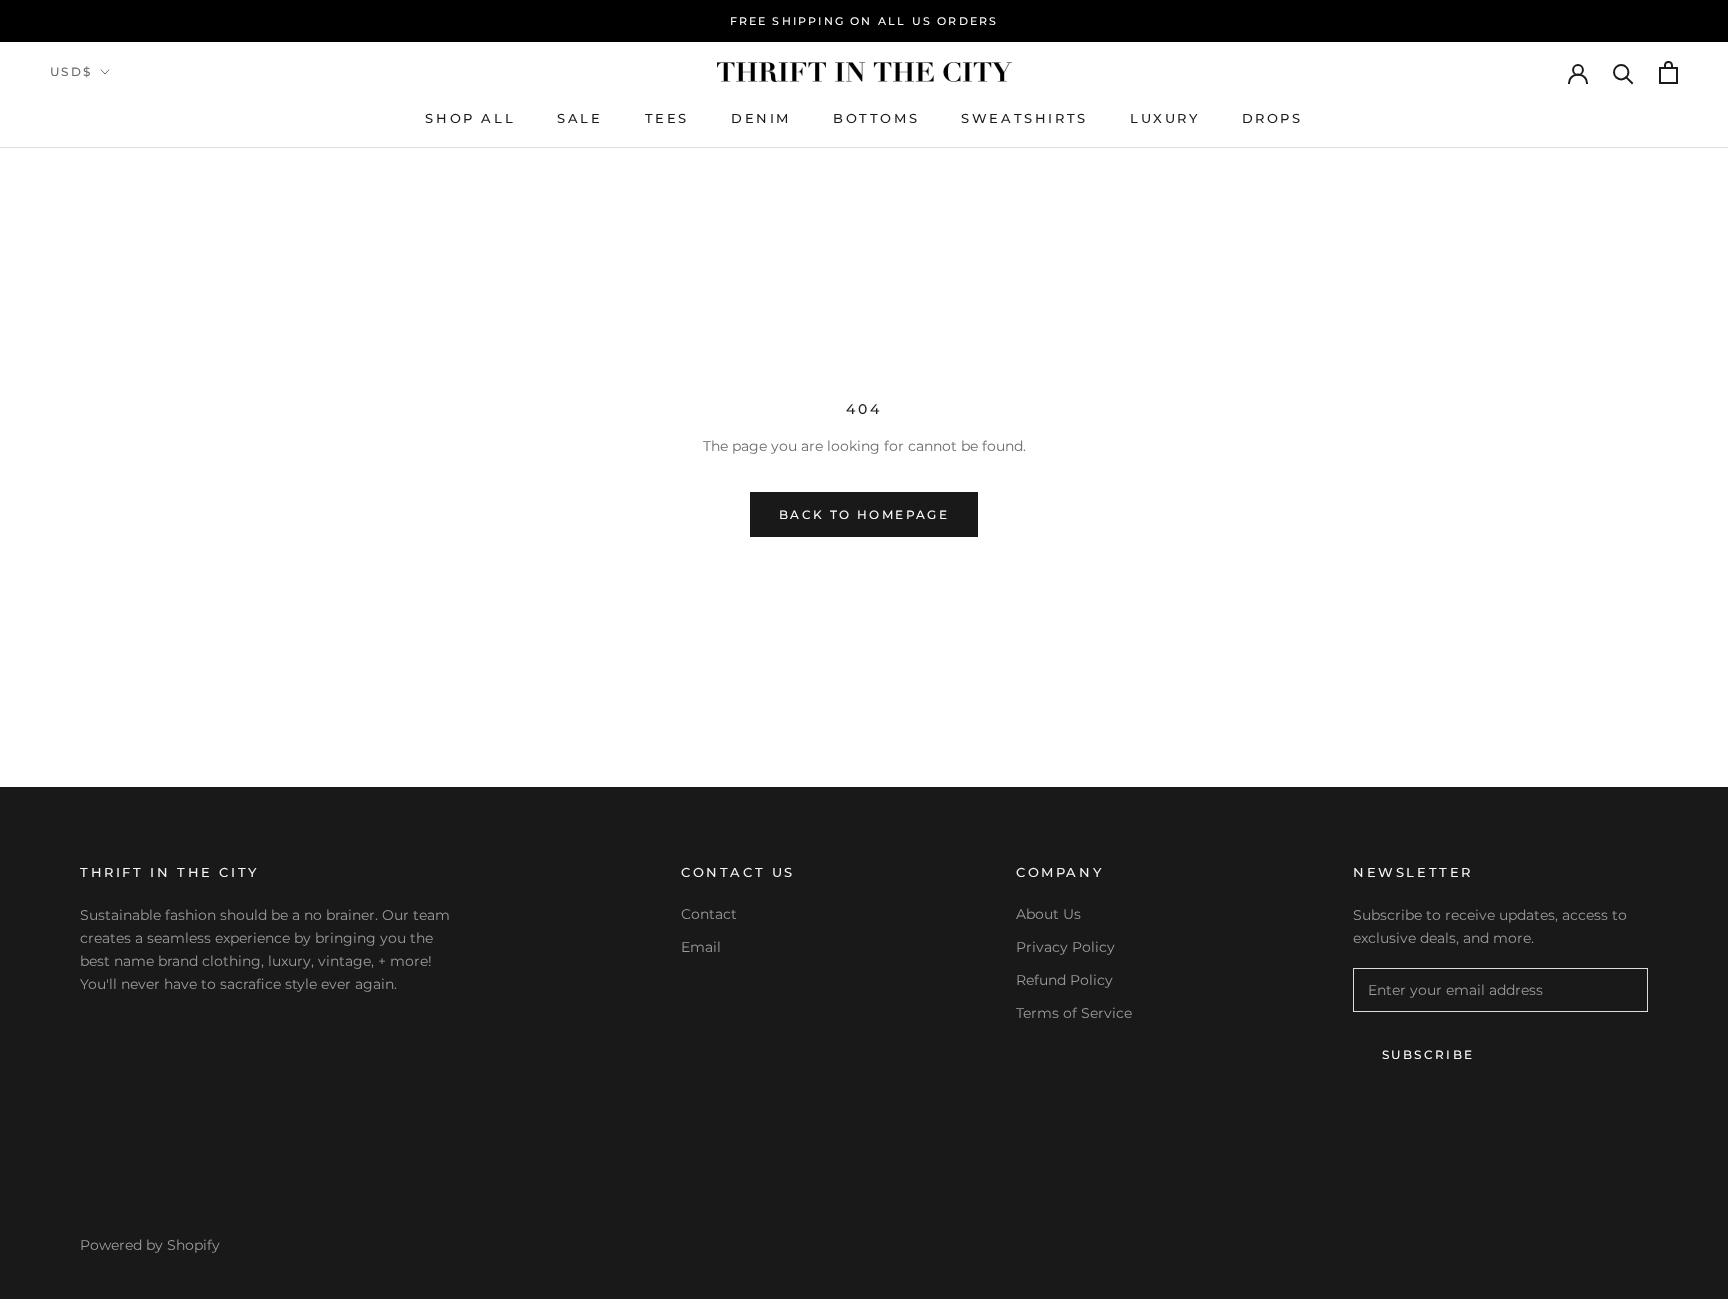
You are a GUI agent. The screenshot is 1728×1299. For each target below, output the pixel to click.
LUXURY (1165, 118)
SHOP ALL (470, 118)
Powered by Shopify (150, 1245)
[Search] (1623, 72)
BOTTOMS (876, 118)
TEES (667, 118)
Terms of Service (1074, 1013)
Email (701, 947)
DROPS (1272, 118)
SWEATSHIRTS (1024, 118)
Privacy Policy (1065, 947)
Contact (709, 914)
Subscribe (1428, 1054)
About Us (1048, 914)
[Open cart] (1668, 72)
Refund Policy (1064, 980)
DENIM (761, 118)
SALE (579, 118)
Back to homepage (864, 514)
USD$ (71, 71)
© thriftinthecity (153, 1219)
